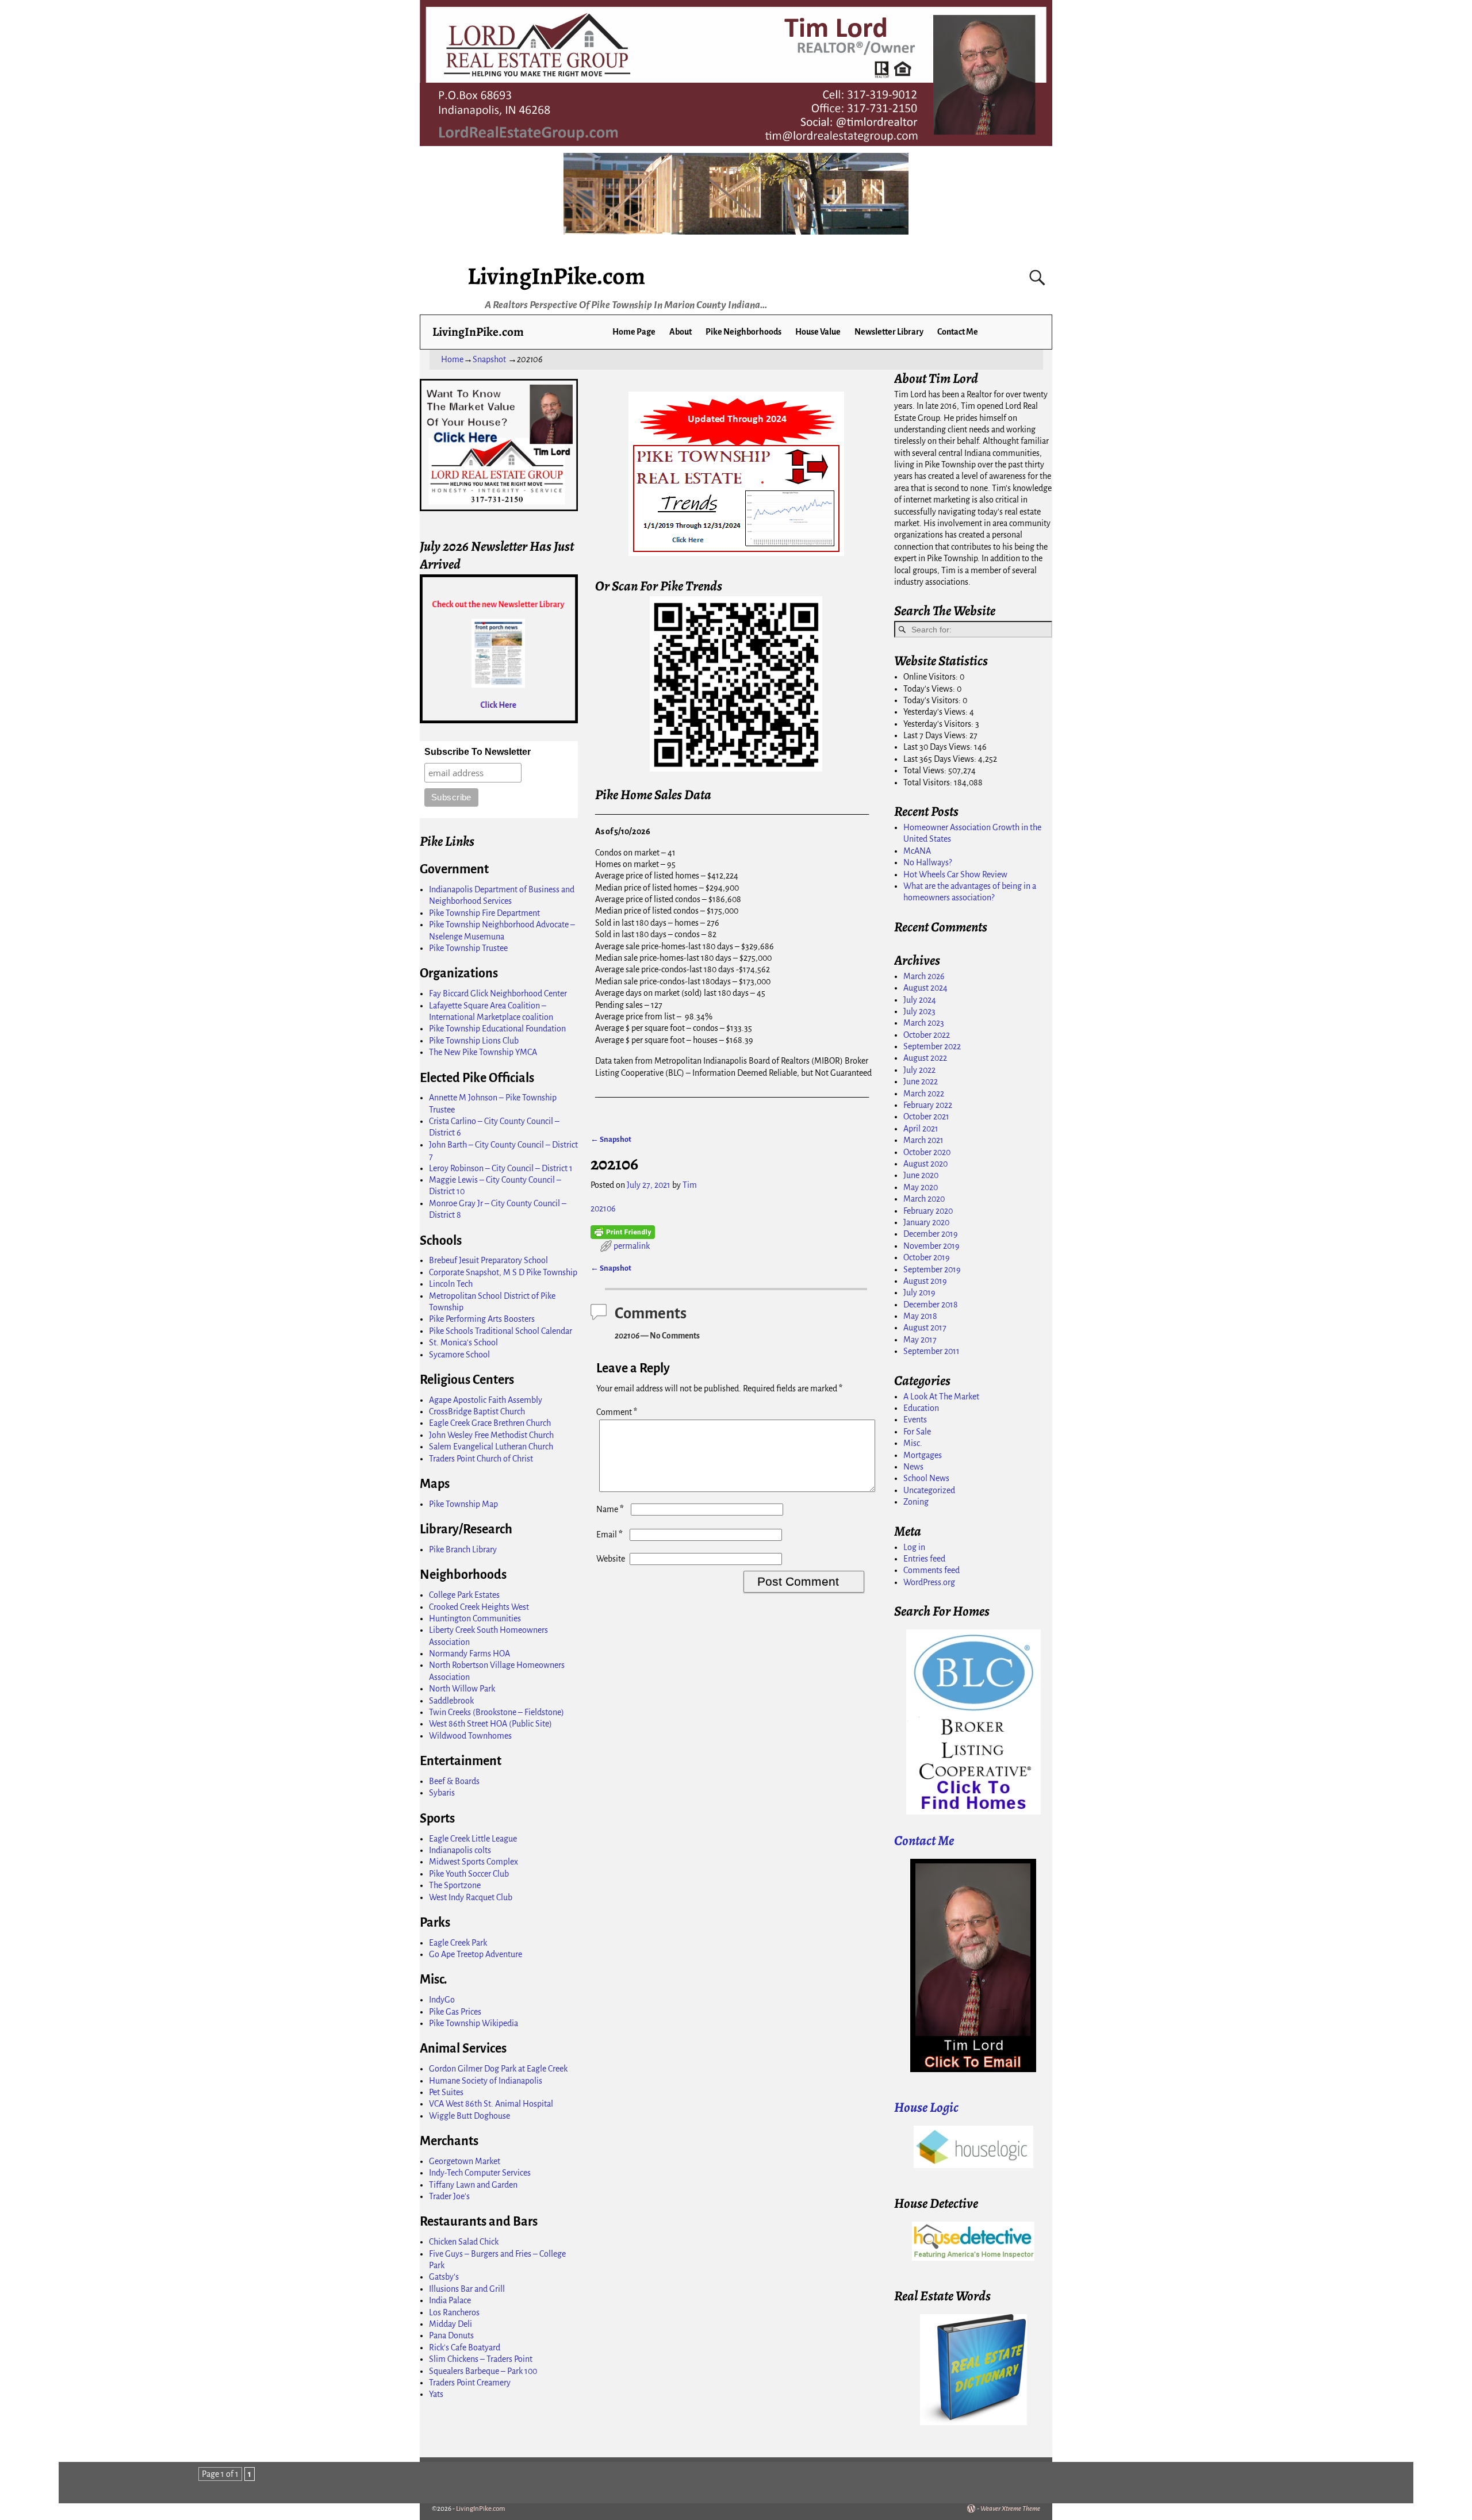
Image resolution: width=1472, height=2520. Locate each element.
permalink (632, 1246)
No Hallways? (927, 862)
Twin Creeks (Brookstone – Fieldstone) (497, 1712)
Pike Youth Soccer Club (469, 1874)
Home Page (634, 332)
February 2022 (928, 1105)
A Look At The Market (941, 1397)
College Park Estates (464, 1595)
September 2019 (932, 1269)
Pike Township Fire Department (484, 913)
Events (915, 1420)
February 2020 (928, 1211)
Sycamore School (459, 1355)
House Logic (926, 2107)
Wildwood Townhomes (470, 1736)
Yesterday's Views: (936, 712)
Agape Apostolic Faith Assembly (486, 1400)
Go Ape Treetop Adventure (476, 1954)
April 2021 (921, 1129)
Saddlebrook (451, 1701)
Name (610, 1509)
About (681, 332)
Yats (436, 2394)
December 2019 (931, 1234)
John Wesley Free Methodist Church (491, 1435)
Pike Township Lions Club (474, 1041)
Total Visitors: (929, 783)
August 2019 (925, 1281)
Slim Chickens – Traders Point (481, 2359)
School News (926, 1478)
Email (609, 1535)
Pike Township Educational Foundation (497, 1029)
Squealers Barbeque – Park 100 (483, 2371)
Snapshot (489, 359)
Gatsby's (444, 2277)
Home (452, 359)
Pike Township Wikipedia (474, 2023)
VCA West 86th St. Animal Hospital (491, 2104)
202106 (603, 1209)
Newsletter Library (889, 332)
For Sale (917, 1432)
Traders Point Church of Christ (481, 1459)
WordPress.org (929, 1582)
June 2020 (921, 1175)
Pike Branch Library (463, 1549)
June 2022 (921, 1081)
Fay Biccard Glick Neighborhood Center (498, 994)
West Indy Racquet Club (471, 1897)
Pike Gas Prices (455, 2012)
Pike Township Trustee (468, 948)
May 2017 (920, 1340)
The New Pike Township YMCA (483, 1052)
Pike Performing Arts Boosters (482, 1319)
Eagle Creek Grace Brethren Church (490, 1423)
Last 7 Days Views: (936, 735)
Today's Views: (930, 689)
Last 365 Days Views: (941, 759)
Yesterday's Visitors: (939, 724)
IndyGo (442, 2000)
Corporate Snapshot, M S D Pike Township (503, 1272)
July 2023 (919, 1011)
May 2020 (921, 1187)
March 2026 (924, 976)
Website (611, 1559)
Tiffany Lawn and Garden (473, 2185)
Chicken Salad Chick (464, 2242)
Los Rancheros (454, 2312)
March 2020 (924, 1199)
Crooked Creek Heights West (479, 1607)
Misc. (913, 1443)
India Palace (450, 2300)
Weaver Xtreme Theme (1010, 2509)
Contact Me (958, 332)
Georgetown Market (465, 2161)
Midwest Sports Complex (474, 1862)
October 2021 (926, 1117)
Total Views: (926, 770)
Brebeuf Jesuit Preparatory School (488, 1260)
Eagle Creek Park (458, 1943)
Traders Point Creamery (470, 2383)
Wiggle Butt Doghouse (469, 2116)
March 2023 (924, 1023)
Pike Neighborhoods (743, 332)
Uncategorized (929, 1490)
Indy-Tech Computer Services (480, 2173)
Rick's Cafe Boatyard (465, 2348)
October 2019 (927, 1257)
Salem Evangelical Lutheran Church (491, 1447)
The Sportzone (455, 1885)
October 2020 (927, 1152)
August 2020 (925, 1164)
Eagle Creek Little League (473, 1839)
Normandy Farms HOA (469, 1654)
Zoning (916, 1502)
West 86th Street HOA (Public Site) (490, 1724)
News (913, 1467)
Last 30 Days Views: (939, 747)
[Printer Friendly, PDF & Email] (623, 1232)
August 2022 (925, 1058)
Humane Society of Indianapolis (486, 2081)
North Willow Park (462, 1689)
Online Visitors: (931, 677)
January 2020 (926, 1222)
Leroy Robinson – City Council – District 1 (501, 1168)
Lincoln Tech (451, 1284)
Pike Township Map (463, 1504)
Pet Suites (446, 2092)
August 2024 (925, 988)
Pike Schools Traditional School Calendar (501, 1331)
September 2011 (931, 1351)
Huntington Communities (475, 1618)
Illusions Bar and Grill (467, 2289)
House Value (818, 332)
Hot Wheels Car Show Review (955, 874)
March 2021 (923, 1140)
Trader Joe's (449, 2196)
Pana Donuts (451, 2335)
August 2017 (925, 1328)
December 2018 (931, 1305)
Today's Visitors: (933, 700)
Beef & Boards (454, 1781)
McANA (917, 851)
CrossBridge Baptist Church (477, 1411)
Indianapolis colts (460, 1850)
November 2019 (931, 1246)
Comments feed (931, 1570)
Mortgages (923, 1455)
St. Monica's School (463, 1343)
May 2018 (920, 1316)
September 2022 (932, 1046)
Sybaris (442, 1793)
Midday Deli (451, 2324)
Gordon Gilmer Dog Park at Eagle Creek (498, 2069)
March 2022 (924, 1094)
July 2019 (919, 1292)
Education (921, 1408)
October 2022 (927, 1035)
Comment (617, 1412)
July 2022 (919, 1070)
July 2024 (920, 1000)
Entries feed (924, 1559)
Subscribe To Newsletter (478, 752)
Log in (914, 1547)
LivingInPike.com (556, 276)
